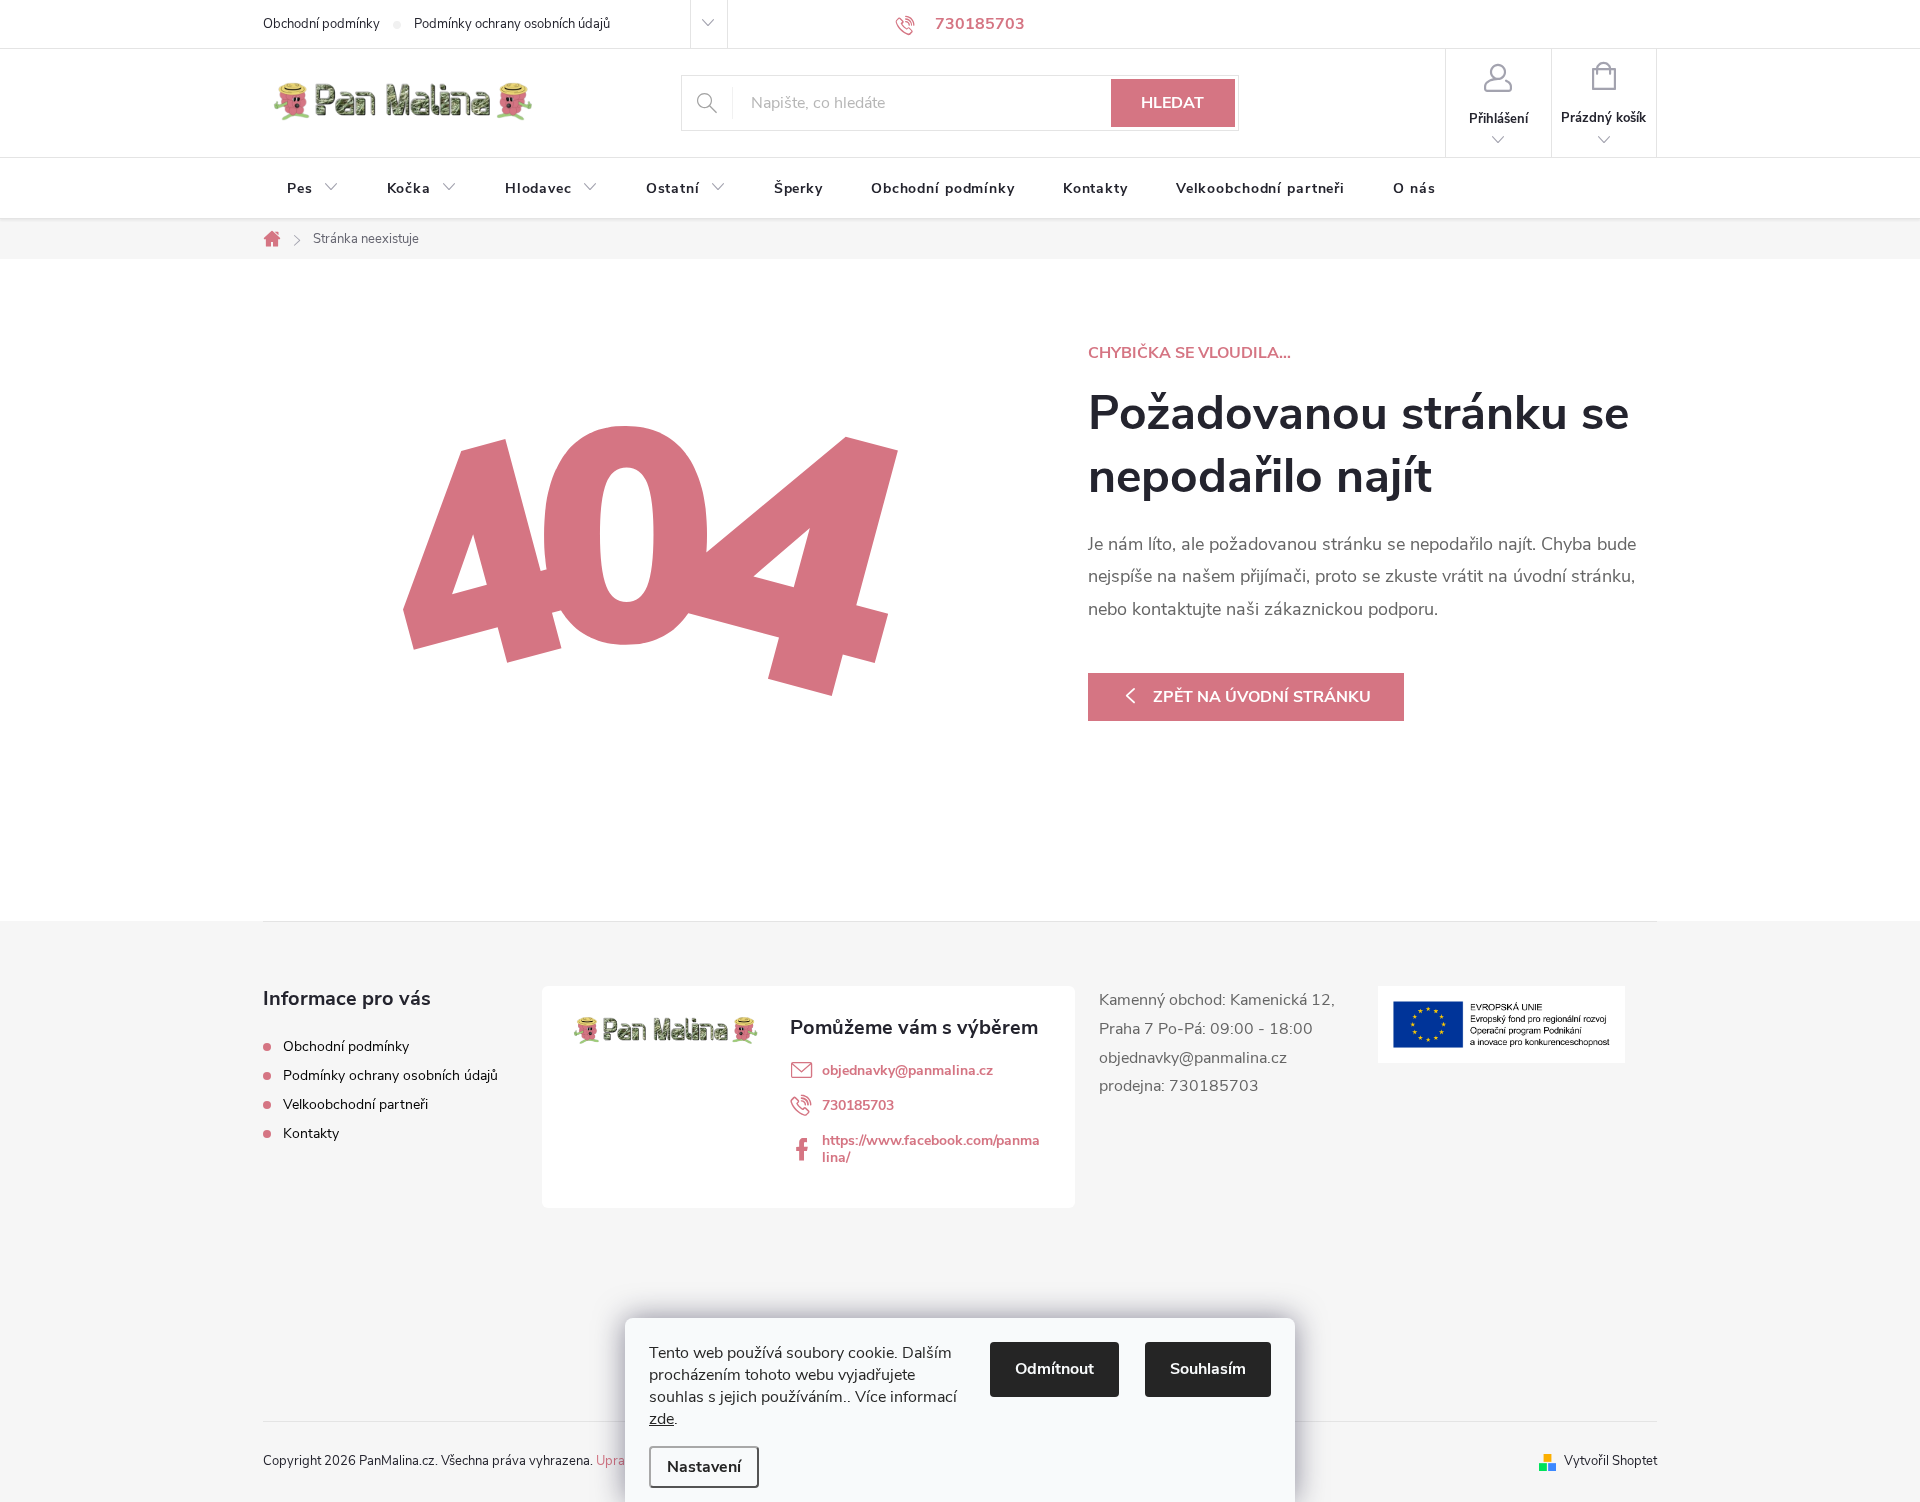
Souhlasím (1208, 1369)
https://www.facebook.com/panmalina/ (931, 1149)
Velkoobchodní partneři (355, 1104)
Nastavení (704, 1467)
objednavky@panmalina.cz (907, 1070)
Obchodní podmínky (321, 24)
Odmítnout (1054, 1369)
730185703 (858, 1105)
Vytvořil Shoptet (1610, 1461)
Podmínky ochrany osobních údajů (512, 24)
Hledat (1172, 103)
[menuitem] (313, 189)
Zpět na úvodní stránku (1262, 697)
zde (661, 1419)
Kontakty (311, 1133)
